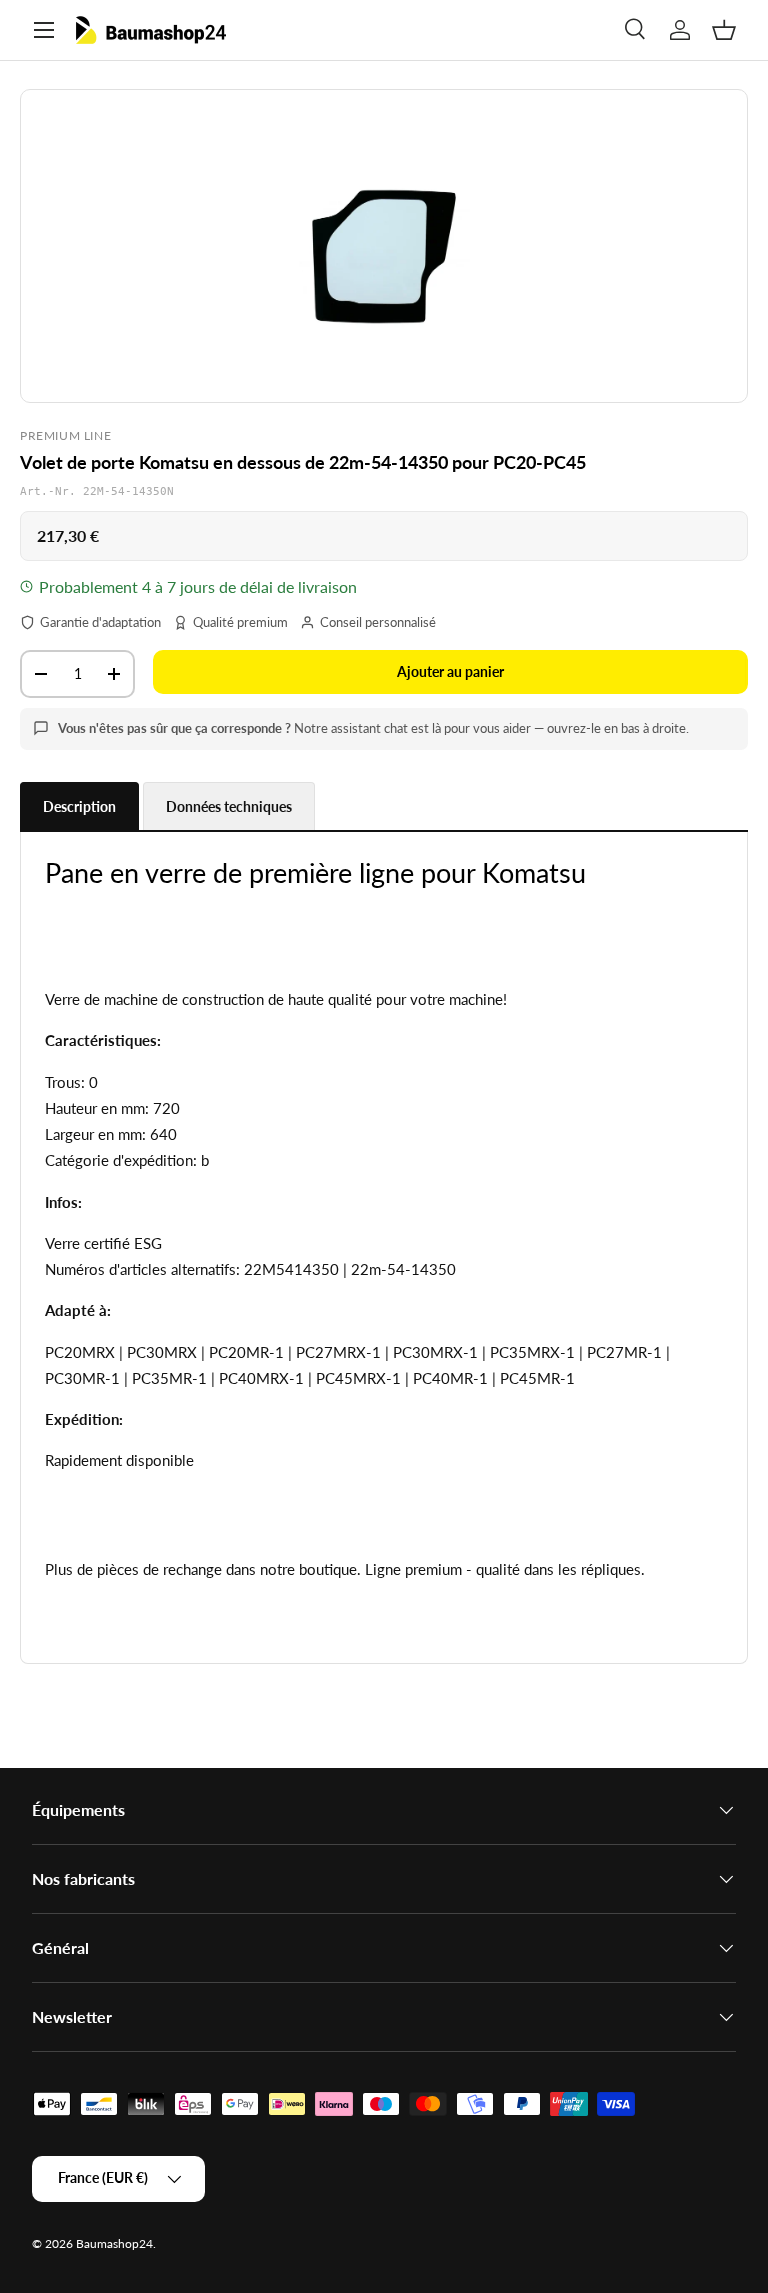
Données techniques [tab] (229, 806)
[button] (724, 30)
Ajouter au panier (450, 671)
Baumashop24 (114, 2243)
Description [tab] (79, 806)
